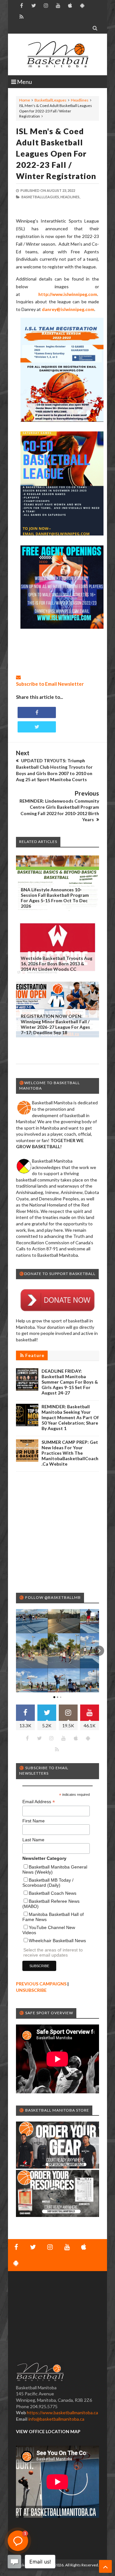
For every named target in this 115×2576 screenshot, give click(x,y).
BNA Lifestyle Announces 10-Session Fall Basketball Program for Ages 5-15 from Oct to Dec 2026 (55, 898)
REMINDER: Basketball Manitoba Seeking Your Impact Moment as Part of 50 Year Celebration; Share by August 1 (70, 1417)
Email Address (39, 1802)
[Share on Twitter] (37, 727)
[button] (16, 1651)
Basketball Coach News (53, 1893)
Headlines (80, 100)
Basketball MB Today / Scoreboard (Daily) (48, 1883)
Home (25, 100)
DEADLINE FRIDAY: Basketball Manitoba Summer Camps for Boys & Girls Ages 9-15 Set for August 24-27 (70, 1382)
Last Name (33, 1840)
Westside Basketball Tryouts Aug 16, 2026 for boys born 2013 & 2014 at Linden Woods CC (57, 964)
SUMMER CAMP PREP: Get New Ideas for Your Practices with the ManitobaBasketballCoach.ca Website (70, 1453)
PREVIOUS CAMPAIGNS (41, 1984)
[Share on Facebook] (37, 712)
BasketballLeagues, (41, 197)
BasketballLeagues (50, 100)
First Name (34, 1821)
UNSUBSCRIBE (31, 1990)
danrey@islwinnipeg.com (68, 309)
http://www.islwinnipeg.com (68, 294)
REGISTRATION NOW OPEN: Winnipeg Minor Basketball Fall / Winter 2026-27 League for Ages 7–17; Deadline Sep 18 (55, 1024)
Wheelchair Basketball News (57, 1941)
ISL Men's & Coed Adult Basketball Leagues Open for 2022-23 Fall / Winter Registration (56, 153)
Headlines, (70, 197)
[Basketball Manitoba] (57, 54)
